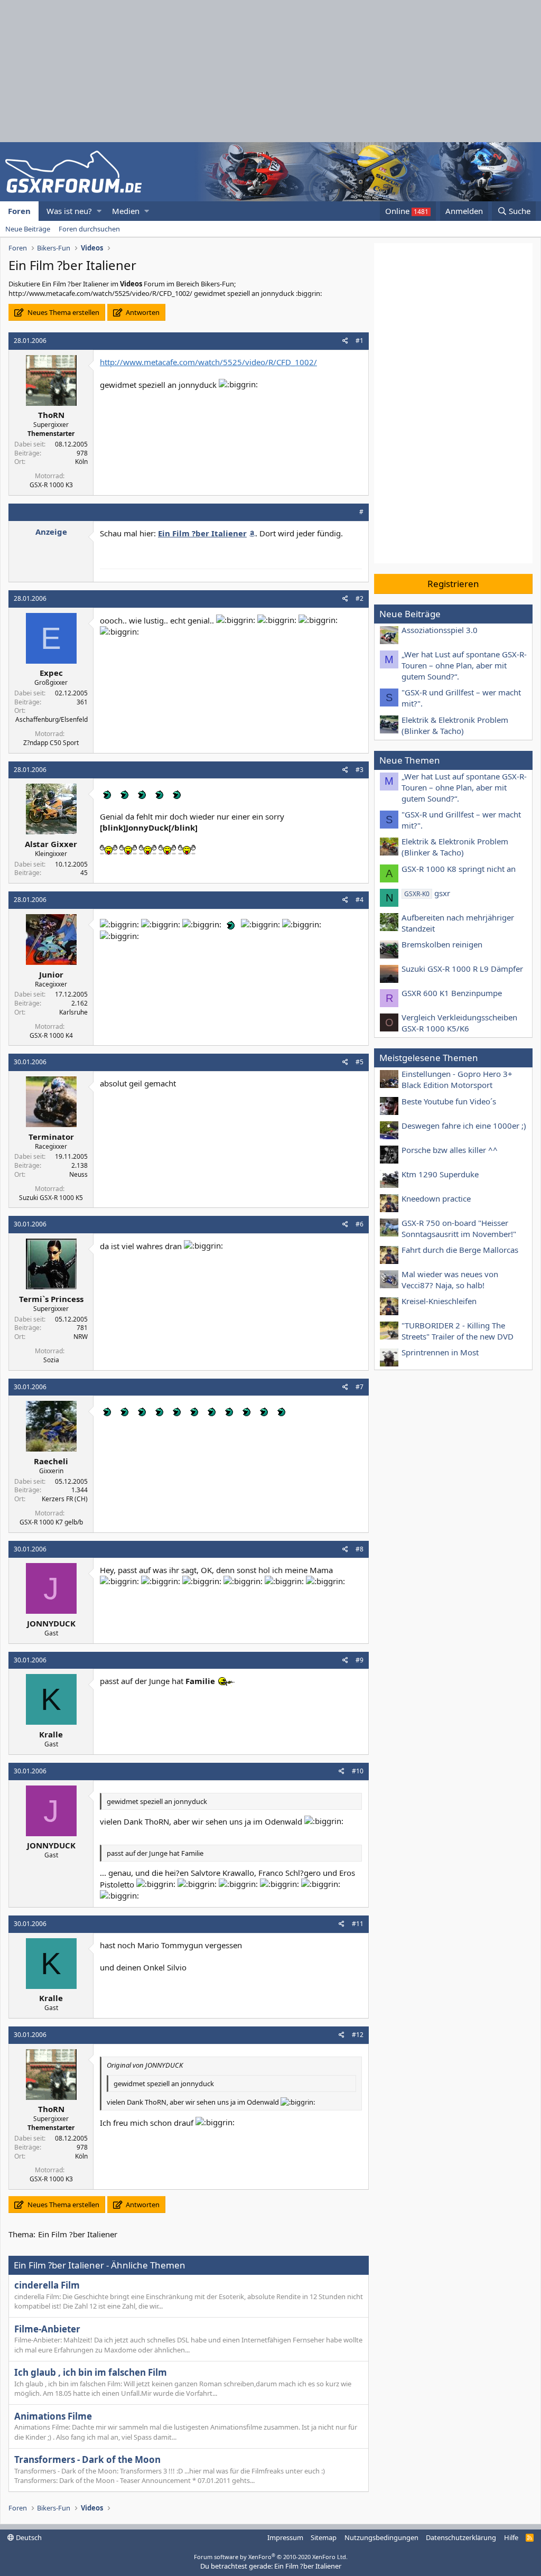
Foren (19, 211)
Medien (126, 211)
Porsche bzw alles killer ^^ (450, 1150)
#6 (360, 1224)
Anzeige (51, 532)
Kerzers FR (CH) (65, 1499)
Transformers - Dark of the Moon (87, 2459)
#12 (358, 2035)
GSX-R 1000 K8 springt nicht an (459, 869)
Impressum (285, 2537)
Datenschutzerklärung (461, 2537)
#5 (360, 1062)
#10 (358, 1771)
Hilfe (511, 2537)
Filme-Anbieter (47, 2329)
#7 (360, 1387)
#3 (360, 770)
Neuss (78, 1174)
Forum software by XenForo (271, 2557)
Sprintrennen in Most (440, 1352)
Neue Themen (410, 760)
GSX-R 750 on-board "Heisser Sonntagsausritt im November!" (459, 1228)
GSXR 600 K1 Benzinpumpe (452, 993)
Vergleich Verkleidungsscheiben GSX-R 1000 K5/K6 (459, 1023)
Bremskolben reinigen (442, 944)
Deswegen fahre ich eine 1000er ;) (464, 1126)
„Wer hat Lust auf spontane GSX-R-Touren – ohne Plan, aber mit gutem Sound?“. (464, 665)
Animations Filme (53, 2416)
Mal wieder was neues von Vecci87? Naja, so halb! (450, 1280)
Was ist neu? (69, 211)
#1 (360, 341)
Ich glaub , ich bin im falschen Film (91, 2372)
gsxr (427, 893)
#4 (360, 900)
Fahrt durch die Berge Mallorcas (460, 1250)
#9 (360, 1660)
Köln (81, 462)
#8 (360, 1549)
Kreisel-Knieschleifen (439, 1301)
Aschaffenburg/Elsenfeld (52, 719)
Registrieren (453, 584)
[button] (99, 211)
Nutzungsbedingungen (381, 2537)
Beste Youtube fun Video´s (449, 1101)
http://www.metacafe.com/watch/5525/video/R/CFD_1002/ (208, 362)
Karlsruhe (73, 1012)
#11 (358, 1924)
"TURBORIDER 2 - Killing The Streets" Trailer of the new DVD (458, 1331)
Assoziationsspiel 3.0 (440, 630)
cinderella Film (47, 2285)
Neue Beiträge (28, 229)
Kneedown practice (436, 1198)
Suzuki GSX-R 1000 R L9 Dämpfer (462, 969)
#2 (360, 598)
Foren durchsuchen (89, 229)
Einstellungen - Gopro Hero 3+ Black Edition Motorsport (457, 1079)
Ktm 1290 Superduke (440, 1174)
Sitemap (324, 2537)
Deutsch (28, 2537)
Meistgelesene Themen (429, 1058)
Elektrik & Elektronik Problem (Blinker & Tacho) (455, 725)
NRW (81, 1337)
